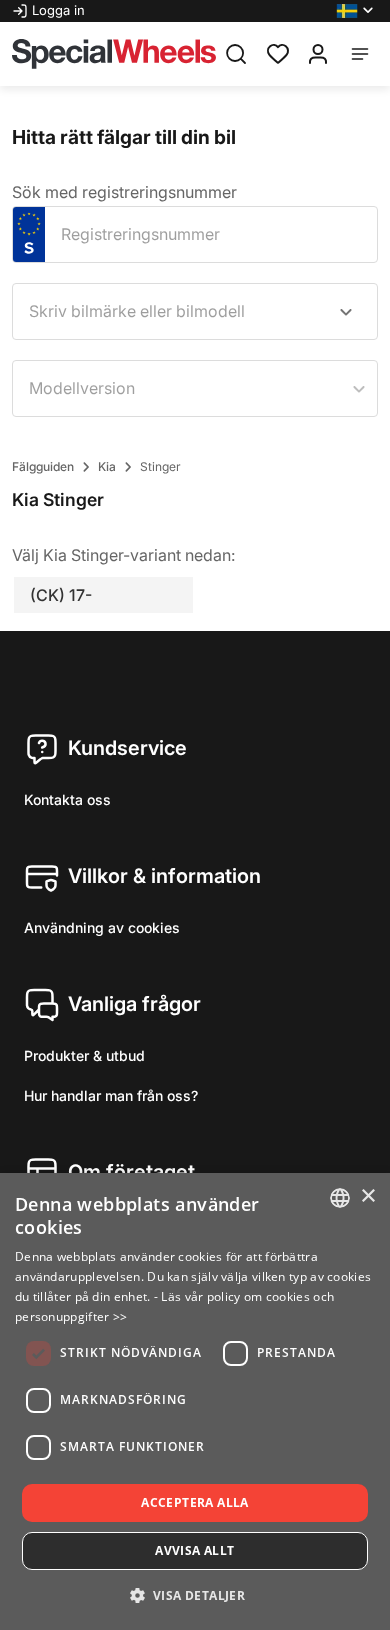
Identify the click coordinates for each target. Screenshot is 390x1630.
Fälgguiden (43, 466)
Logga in (58, 10)
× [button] (367, 1196)
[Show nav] (360, 54)
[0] (278, 52)
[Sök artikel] (236, 54)
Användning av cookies (102, 927)
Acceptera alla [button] (195, 1502)
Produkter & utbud (84, 1055)
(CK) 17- (61, 595)
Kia (107, 466)
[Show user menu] (318, 54)
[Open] (346, 312)
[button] (357, 11)
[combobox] (195, 311)
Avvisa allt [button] (194, 1550)
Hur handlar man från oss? (111, 1095)
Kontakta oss (67, 799)
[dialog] (195, 1401)
